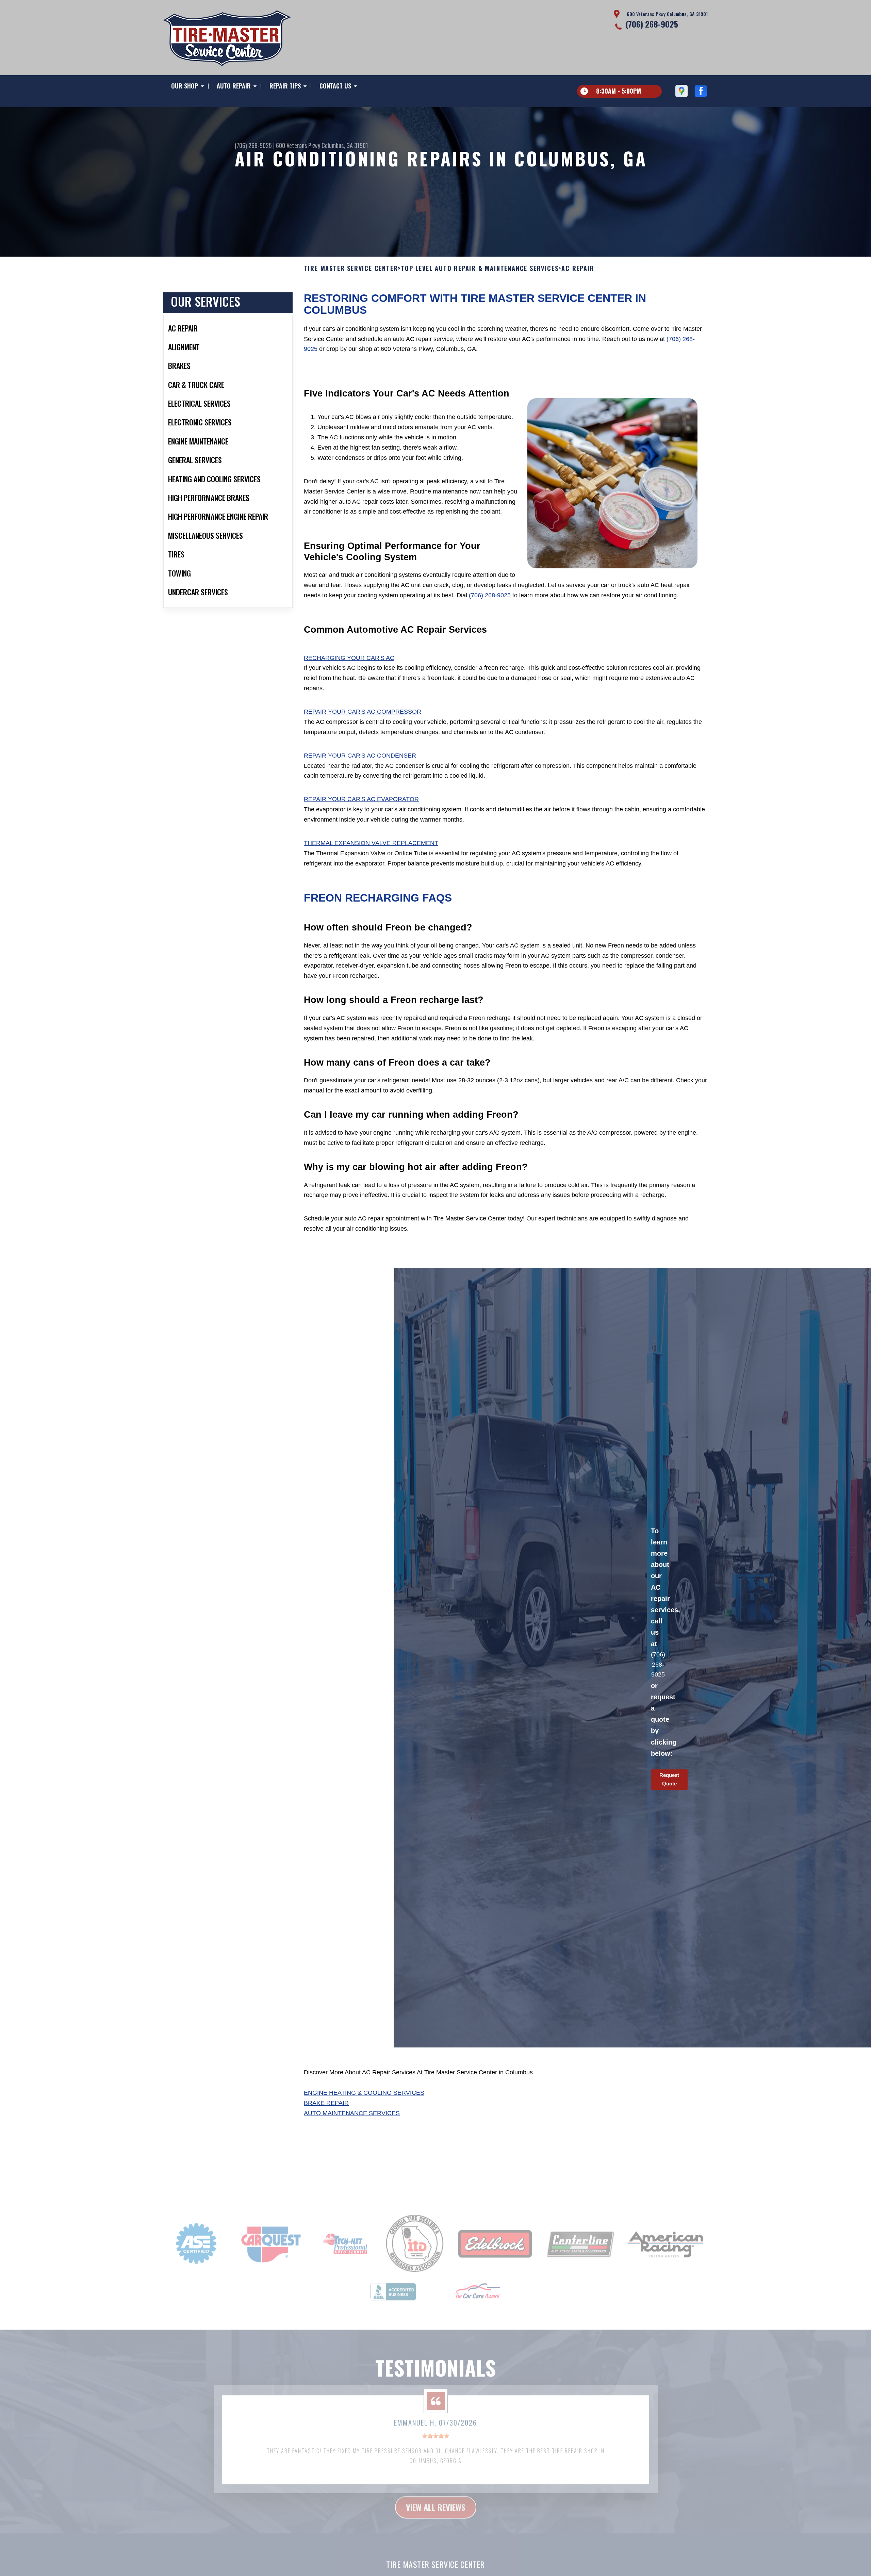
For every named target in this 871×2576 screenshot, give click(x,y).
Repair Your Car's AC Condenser (360, 756)
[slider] (435, 2416)
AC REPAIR (578, 269)
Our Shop (185, 86)
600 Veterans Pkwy (298, 145)
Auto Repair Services (435, 2562)
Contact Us (335, 86)
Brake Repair (326, 2103)
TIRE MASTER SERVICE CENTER (351, 269)
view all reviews (436, 2487)
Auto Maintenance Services (352, 2113)
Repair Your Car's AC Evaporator (361, 799)
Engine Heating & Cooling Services (364, 2093)
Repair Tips (285, 86)
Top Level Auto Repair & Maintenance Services (480, 269)
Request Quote (669, 1779)
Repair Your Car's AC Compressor (363, 712)
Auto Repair (234, 86)
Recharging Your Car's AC (349, 658)
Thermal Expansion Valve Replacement (371, 843)
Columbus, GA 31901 (345, 145)
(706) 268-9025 (652, 24)
